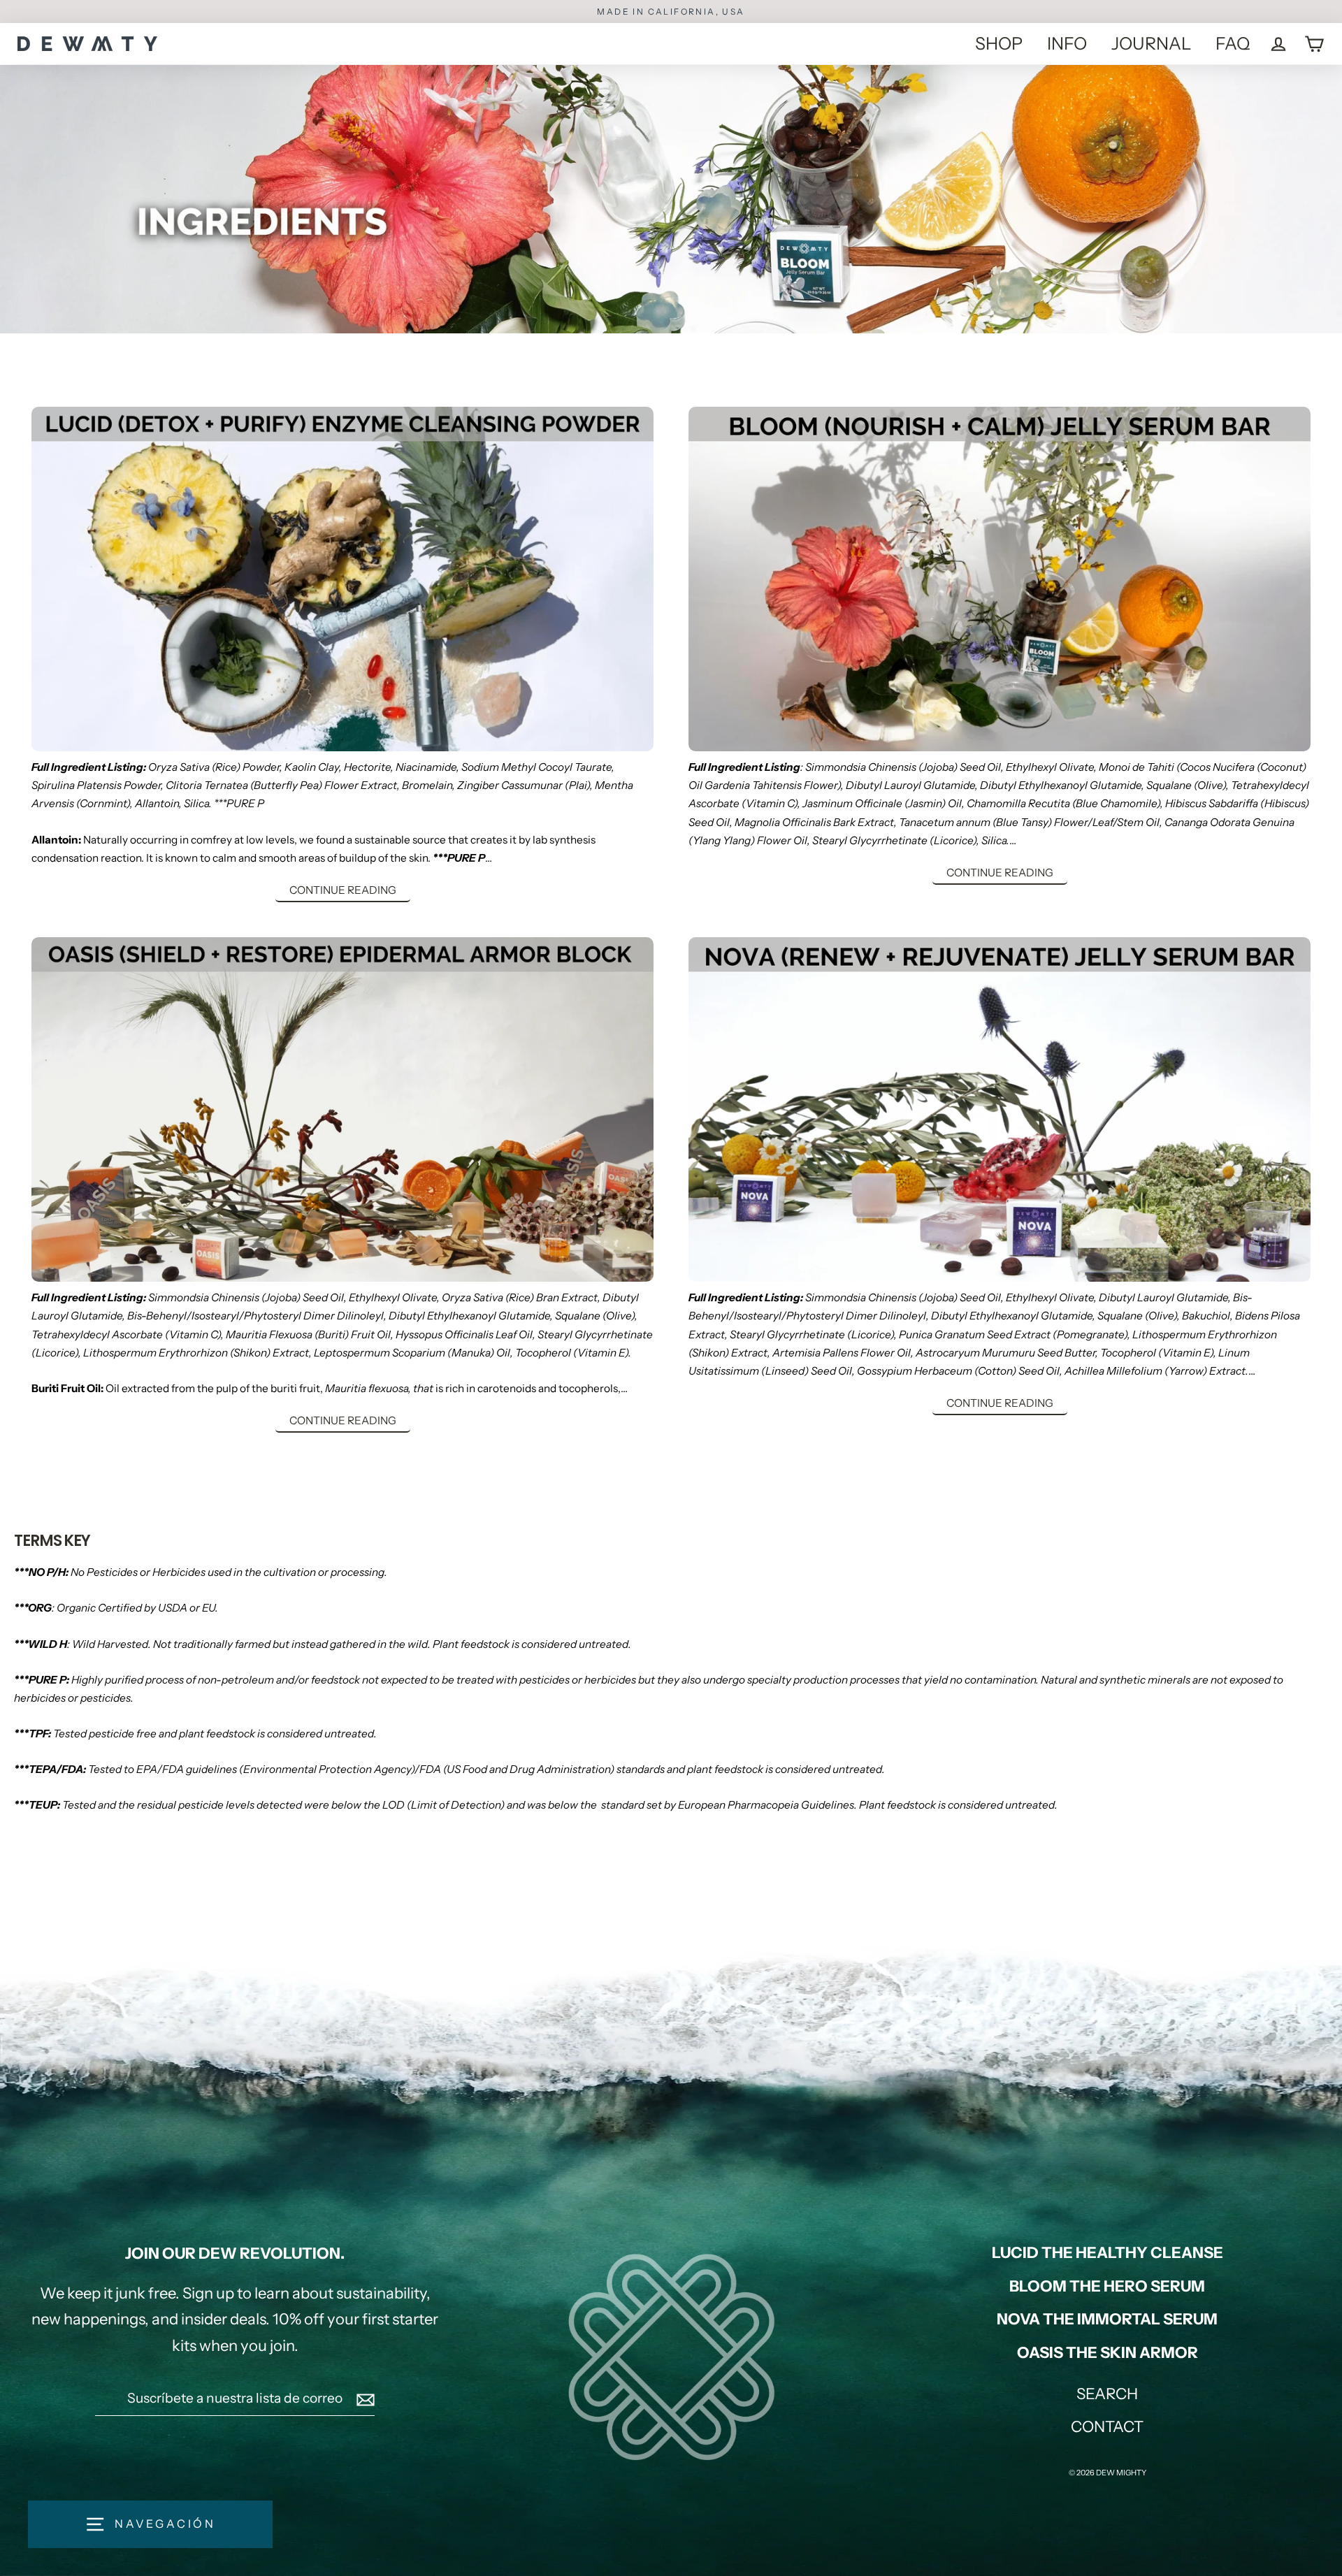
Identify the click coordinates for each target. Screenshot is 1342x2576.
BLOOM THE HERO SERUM (1107, 2286)
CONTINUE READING (343, 890)
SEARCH (1107, 2394)
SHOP (999, 43)
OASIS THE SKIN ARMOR (1107, 2353)
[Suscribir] (363, 2398)
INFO (1067, 43)
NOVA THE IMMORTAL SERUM (1107, 2319)
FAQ (1233, 43)
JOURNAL (1151, 43)
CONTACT (1107, 2427)
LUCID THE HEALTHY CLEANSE (1107, 2253)
